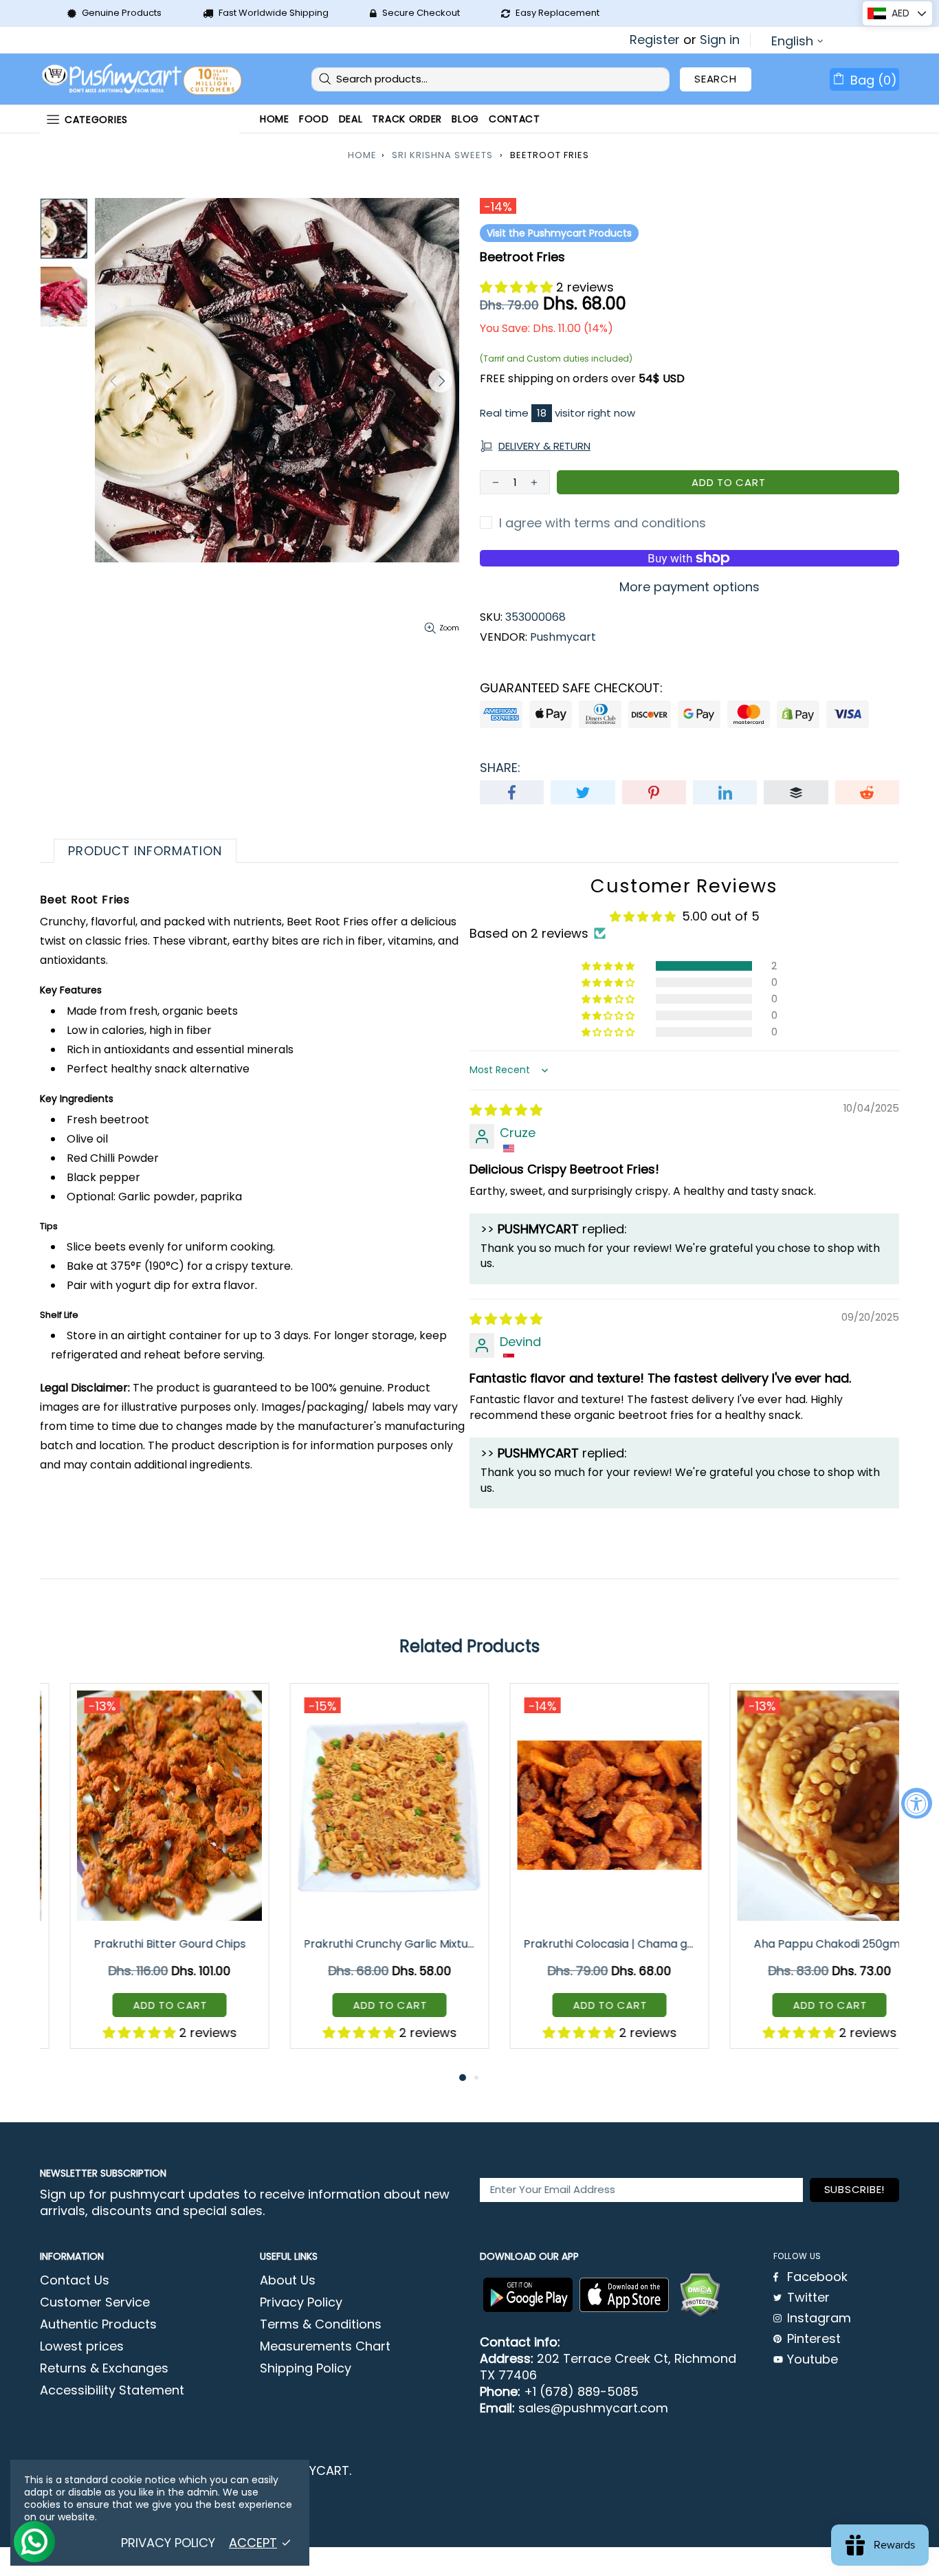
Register (655, 40)
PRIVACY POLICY (168, 2543)
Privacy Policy (301, 2302)
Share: (500, 768)
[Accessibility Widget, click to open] (917, 1803)
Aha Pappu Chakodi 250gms (800, 1944)
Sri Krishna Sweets (442, 155)
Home (362, 155)
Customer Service (95, 2302)
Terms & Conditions (321, 2324)
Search (716, 79)
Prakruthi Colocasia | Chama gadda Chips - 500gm (581, 1944)
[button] (518, 287)
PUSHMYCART (143, 79)
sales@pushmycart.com (593, 2408)
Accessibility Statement (112, 2390)
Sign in (720, 40)
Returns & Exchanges (104, 2368)
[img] (506, 1110)
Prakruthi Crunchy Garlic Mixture (361, 1944)
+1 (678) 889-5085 (581, 2392)
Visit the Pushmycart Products (559, 233)
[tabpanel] (140, 1876)
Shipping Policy (306, 2368)
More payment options (689, 587)
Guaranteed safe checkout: (571, 688)
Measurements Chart (325, 2346)
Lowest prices (82, 2346)
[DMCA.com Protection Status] (700, 2295)
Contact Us (75, 2280)
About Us (288, 2280)
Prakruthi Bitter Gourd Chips (140, 1944)
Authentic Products (98, 2324)
